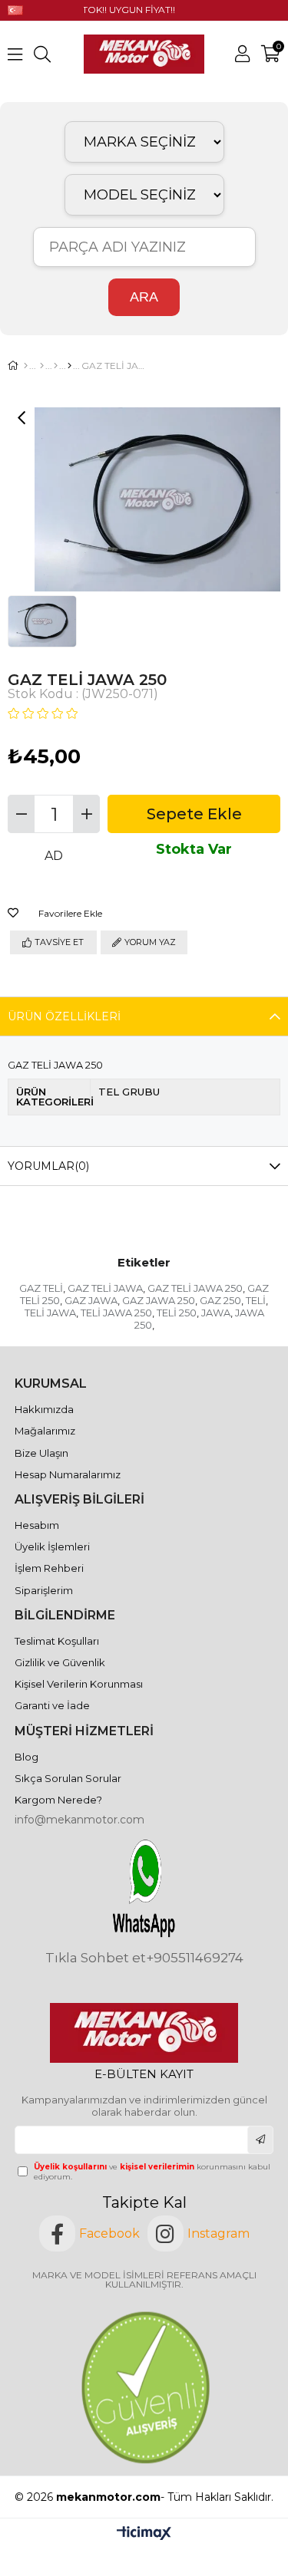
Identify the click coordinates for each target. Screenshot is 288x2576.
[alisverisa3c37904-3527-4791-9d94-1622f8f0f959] (144, 2387)
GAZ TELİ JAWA (105, 1288)
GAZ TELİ (41, 1288)
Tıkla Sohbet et (96, 1958)
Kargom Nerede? (58, 1800)
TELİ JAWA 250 (116, 1313)
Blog (26, 1757)
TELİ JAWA (50, 1313)
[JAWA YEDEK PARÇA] (56, 366)
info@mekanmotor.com (79, 1820)
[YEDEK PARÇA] (42, 366)
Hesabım (37, 1525)
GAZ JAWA (91, 1300)
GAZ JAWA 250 (159, 1300)
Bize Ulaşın (41, 1453)
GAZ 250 (220, 1300)
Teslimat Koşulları (57, 1641)
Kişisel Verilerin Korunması (79, 1684)
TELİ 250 (177, 1313)
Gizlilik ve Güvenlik (60, 1662)
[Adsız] (144, 2033)
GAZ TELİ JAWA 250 (195, 1288)
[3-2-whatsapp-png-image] (144, 1888)
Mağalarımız (45, 1431)
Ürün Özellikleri (64, 1016)
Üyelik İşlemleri (52, 1547)
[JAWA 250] (70, 366)
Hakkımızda (44, 1409)
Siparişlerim (44, 1590)
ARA (144, 297)
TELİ (256, 1300)
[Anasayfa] (26, 366)
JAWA (216, 1313)
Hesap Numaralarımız (68, 1474)
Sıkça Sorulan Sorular (68, 1778)
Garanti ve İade (52, 1705)
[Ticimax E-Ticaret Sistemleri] (144, 2534)
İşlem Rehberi (49, 1568)
